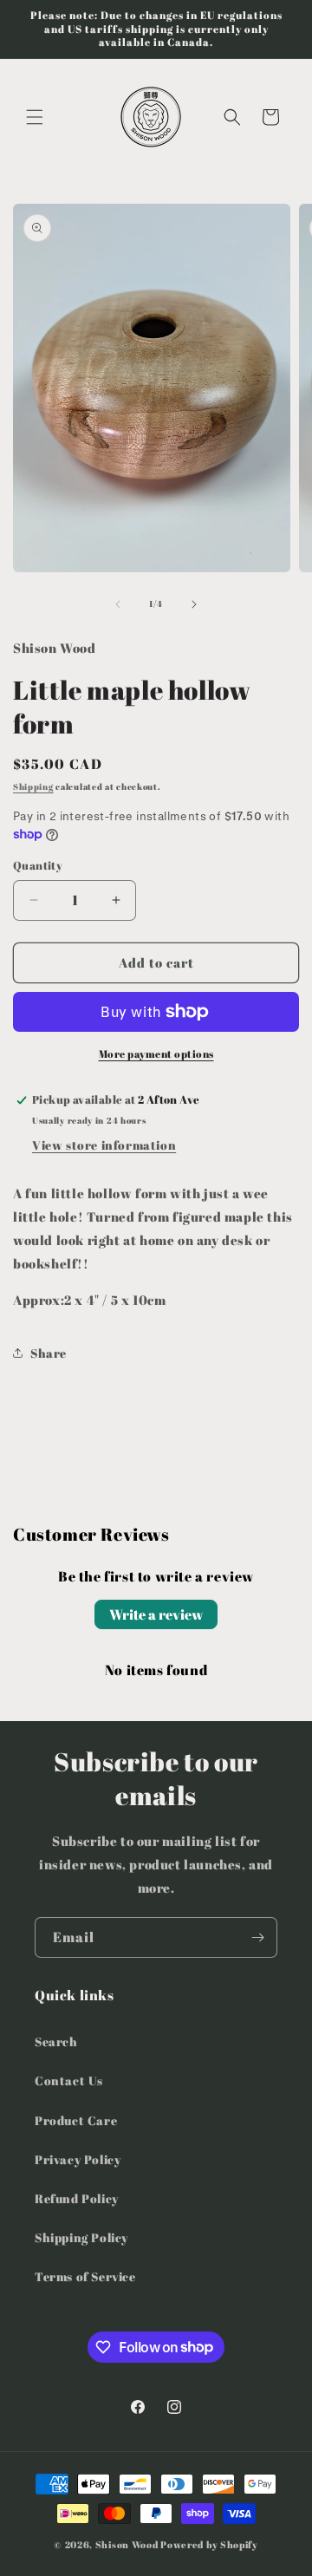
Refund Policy (77, 2198)
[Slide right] (194, 604)
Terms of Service (85, 2276)
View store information (104, 1145)
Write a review (156, 1614)
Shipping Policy (81, 2237)
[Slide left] (118, 604)
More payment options (156, 1053)
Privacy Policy (78, 2159)
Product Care (76, 2120)
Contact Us (69, 2080)
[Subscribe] (257, 1937)
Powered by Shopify (209, 2544)
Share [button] (49, 1353)
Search (56, 2041)
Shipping (33, 786)
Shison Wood (127, 2544)
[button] (35, 117)
